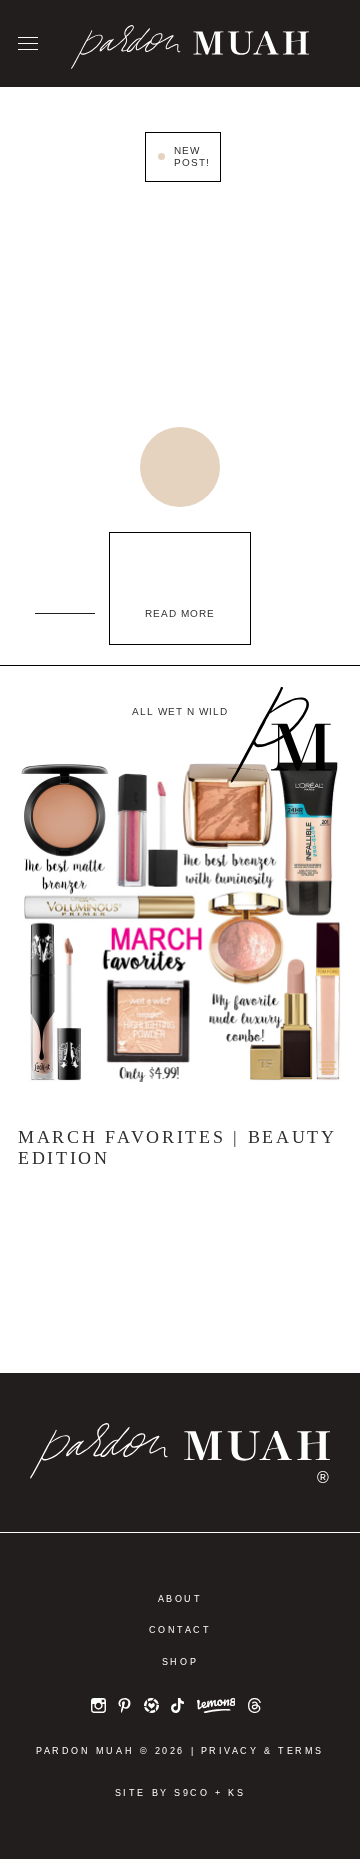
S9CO (191, 1793)
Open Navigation (28, 44)
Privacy (230, 1751)
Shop (180, 1662)
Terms (301, 1751)
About (180, 1599)
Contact (180, 1630)
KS (236, 1793)
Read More (180, 613)
